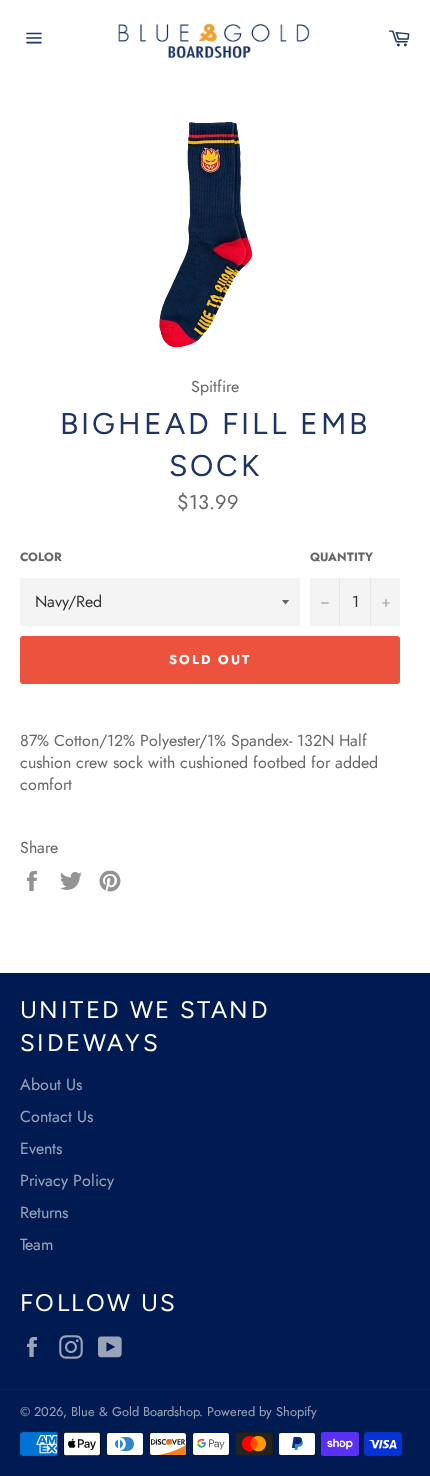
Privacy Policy (67, 1180)
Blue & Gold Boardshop (135, 1411)
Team (36, 1244)
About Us (51, 1084)
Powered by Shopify (262, 1411)
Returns (44, 1212)
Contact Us (56, 1116)
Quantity (341, 557)
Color (41, 557)
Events (41, 1148)
